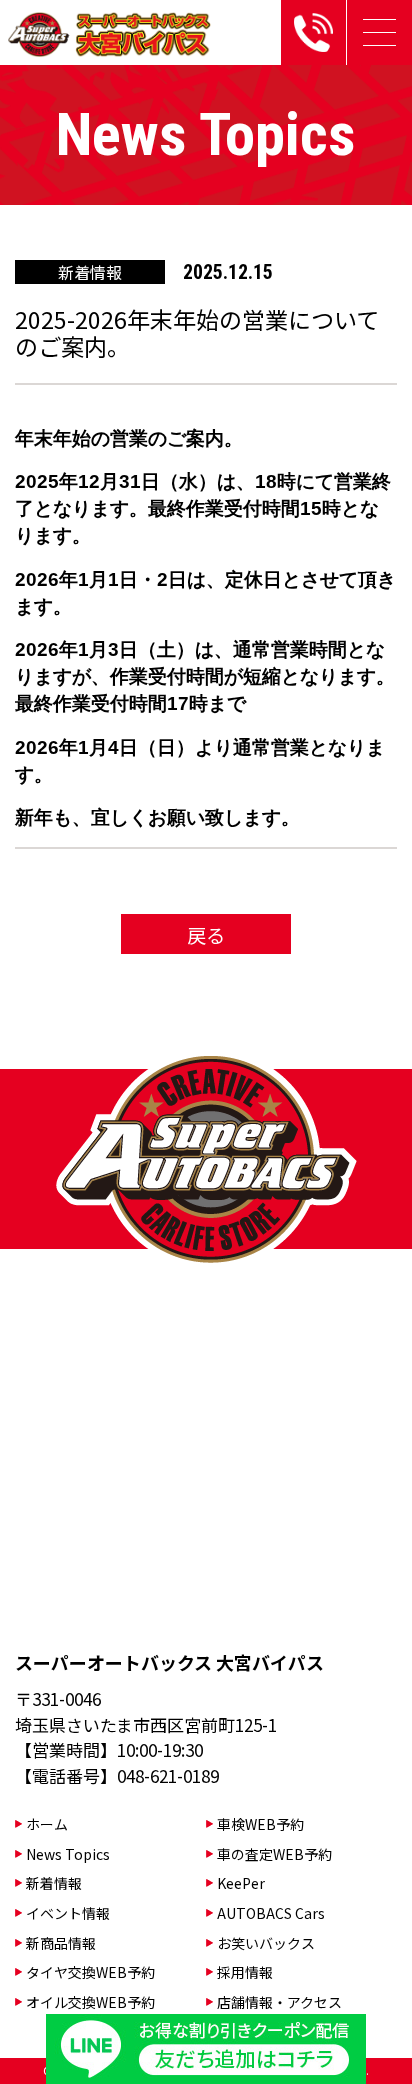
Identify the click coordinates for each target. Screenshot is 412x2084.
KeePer (241, 1883)
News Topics (68, 1854)
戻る (206, 934)
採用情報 (245, 1972)
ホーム (47, 1824)
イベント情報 (68, 1913)
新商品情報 (61, 1943)
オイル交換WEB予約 (90, 2002)
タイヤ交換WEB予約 (90, 1972)
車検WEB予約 (260, 1824)
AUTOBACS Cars (271, 1913)
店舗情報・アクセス (279, 2002)
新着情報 (54, 1883)
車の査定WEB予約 (274, 1854)
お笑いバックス (266, 1943)
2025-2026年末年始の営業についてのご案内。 (197, 333)
